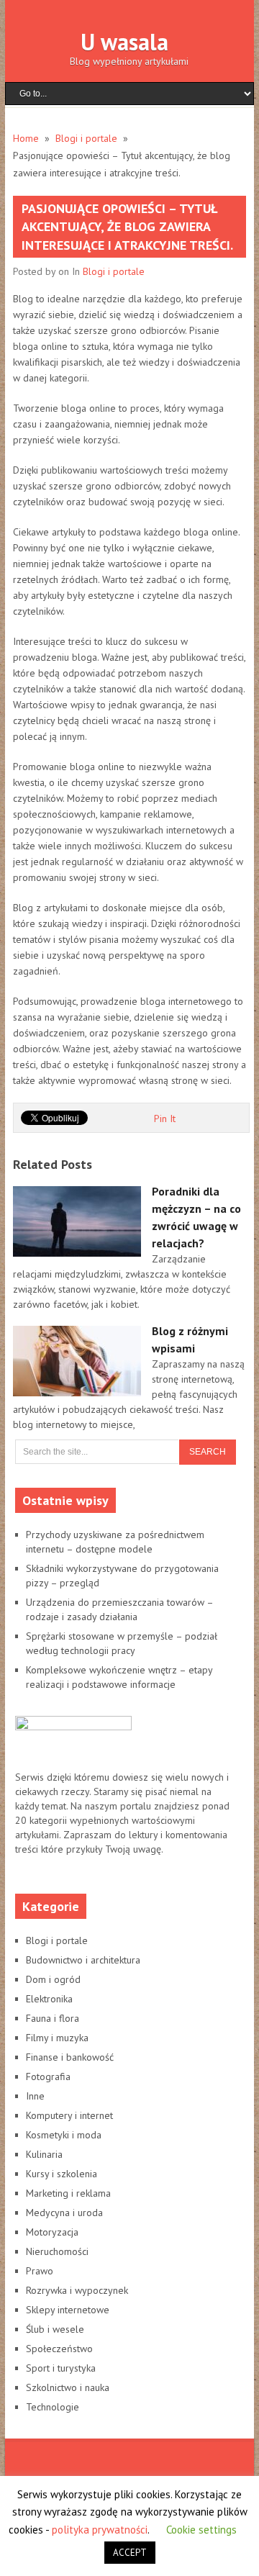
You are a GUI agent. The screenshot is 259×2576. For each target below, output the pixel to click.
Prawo (40, 2271)
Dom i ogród (53, 1979)
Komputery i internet (69, 2115)
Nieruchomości (57, 2251)
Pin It (165, 1118)
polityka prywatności (100, 2530)
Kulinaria (44, 2154)
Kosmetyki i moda (64, 2135)
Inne (35, 2096)
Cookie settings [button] (201, 2530)
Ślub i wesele (55, 2329)
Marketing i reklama (68, 2193)
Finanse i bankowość (70, 2057)
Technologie (53, 2407)
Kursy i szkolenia (62, 2174)
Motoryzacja (52, 2232)
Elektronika (49, 1999)
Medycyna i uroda (64, 2213)
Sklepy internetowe (68, 2310)
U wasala (124, 42)
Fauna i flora (53, 2018)
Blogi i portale (114, 271)
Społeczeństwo (59, 2349)
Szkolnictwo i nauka (68, 2387)
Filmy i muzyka (57, 2038)
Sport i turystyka (61, 2368)
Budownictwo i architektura (83, 1960)
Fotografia (48, 2076)
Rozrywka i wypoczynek (77, 2290)
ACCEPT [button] (130, 2553)
